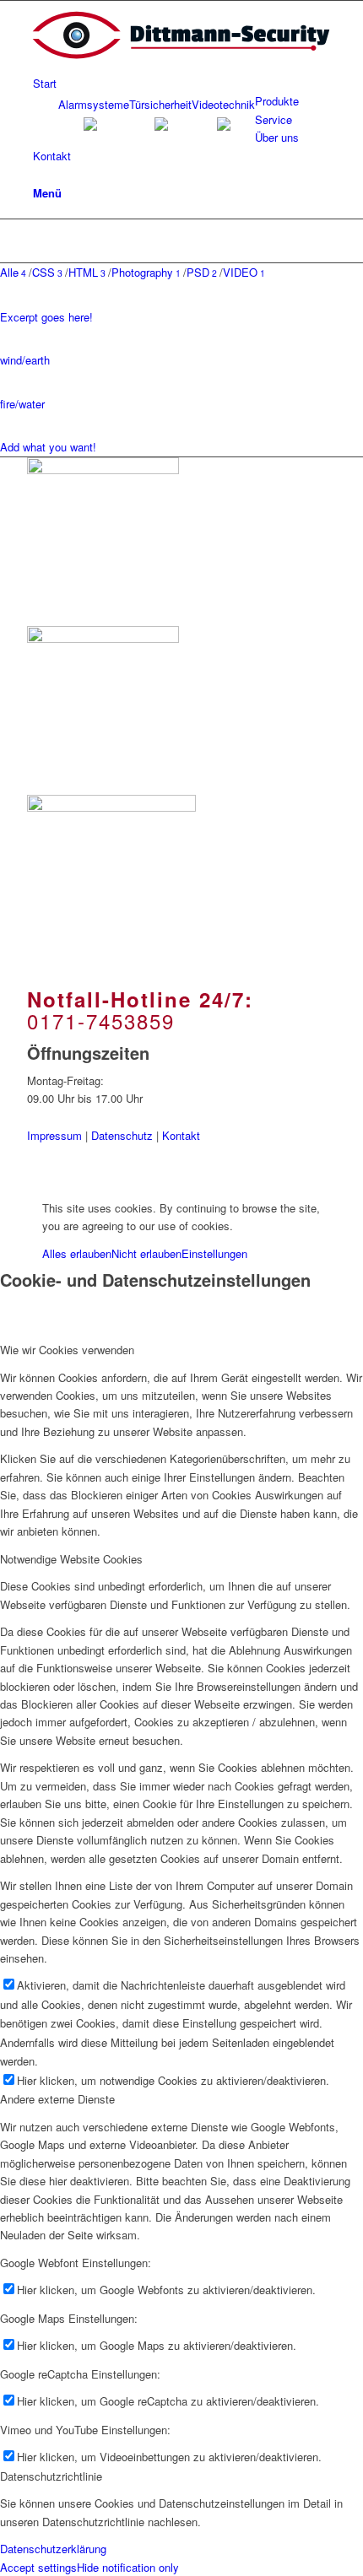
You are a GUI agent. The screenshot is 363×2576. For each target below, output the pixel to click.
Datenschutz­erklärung (53, 2549)
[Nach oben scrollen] (4, 1179)
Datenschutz (122, 1135)
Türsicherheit (160, 104)
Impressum (54, 1135)
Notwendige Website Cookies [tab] (71, 1559)
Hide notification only (128, 2567)
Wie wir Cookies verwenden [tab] (67, 1350)
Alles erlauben (77, 1253)
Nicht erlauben (146, 1253)
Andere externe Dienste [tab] (57, 2099)
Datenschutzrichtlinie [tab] (51, 2476)
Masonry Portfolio (149, 235)
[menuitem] (184, 83)
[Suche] (37, 173)
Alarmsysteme (94, 104)
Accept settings (38, 2567)
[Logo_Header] (181, 65)
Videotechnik (223, 104)
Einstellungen (214, 1253)
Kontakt (181, 1135)
